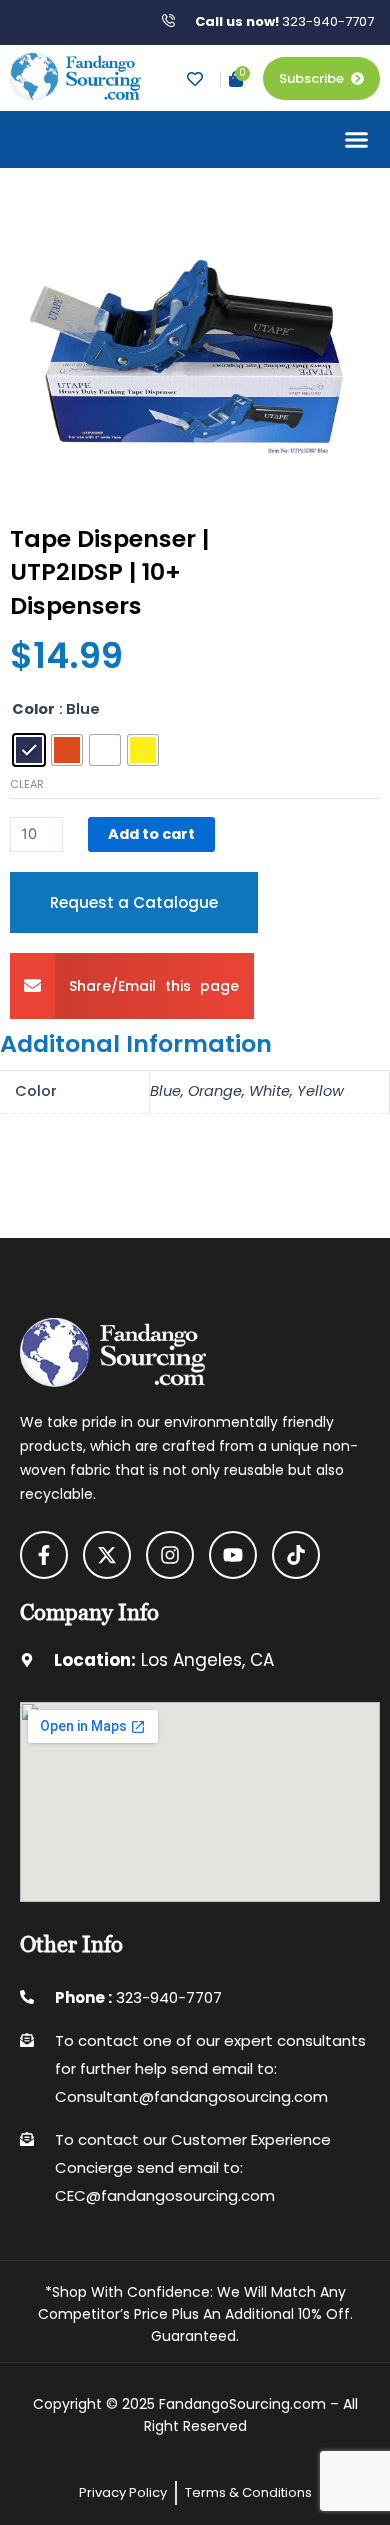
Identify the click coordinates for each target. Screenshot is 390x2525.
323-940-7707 (284, 21)
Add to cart (151, 834)
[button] (357, 140)
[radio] (29, 750)
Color (33, 709)
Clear (27, 784)
